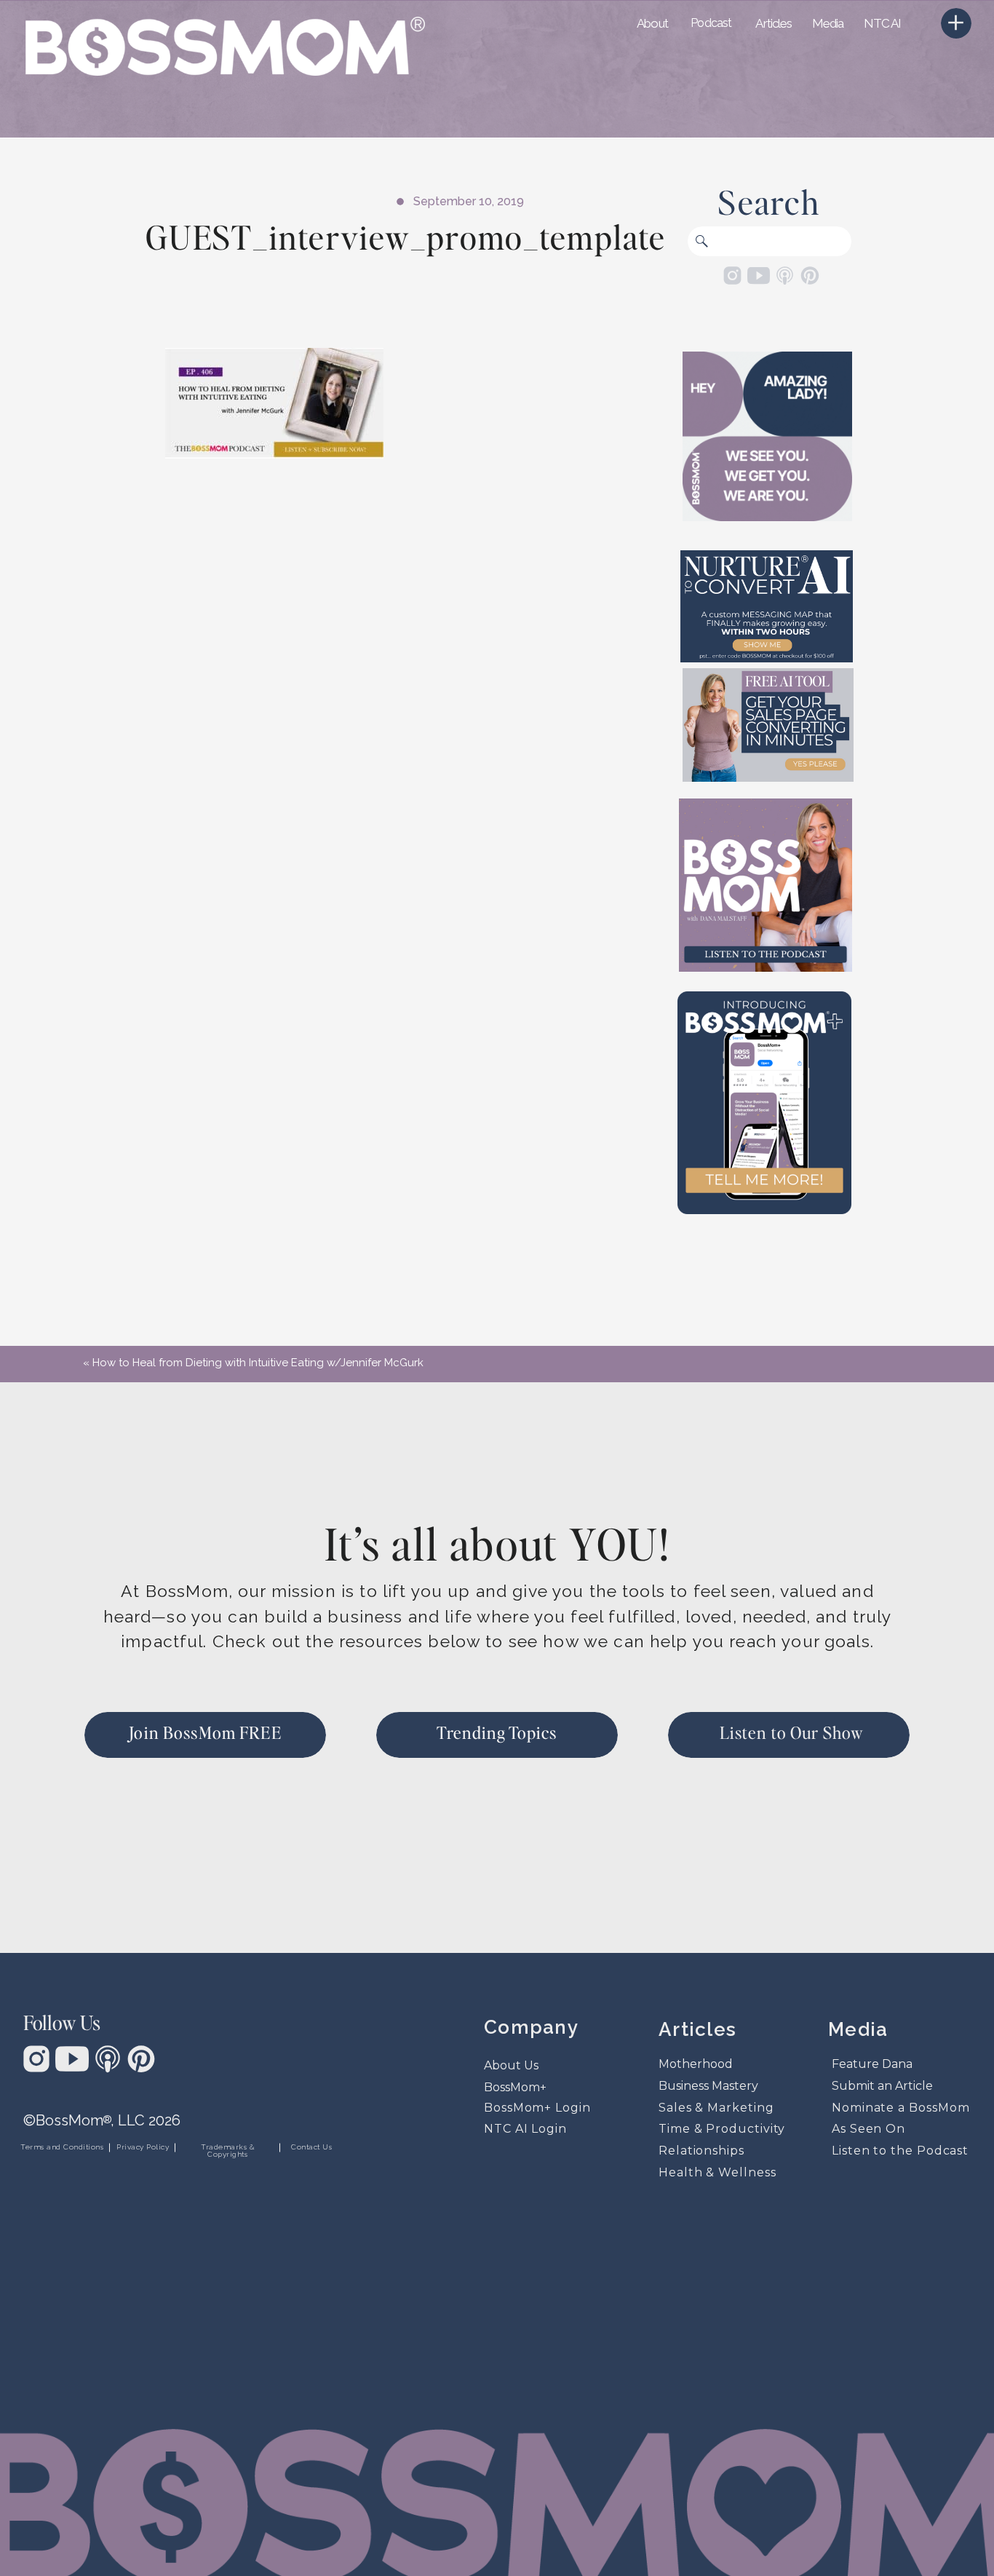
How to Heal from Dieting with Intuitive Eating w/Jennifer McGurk (258, 1363)
